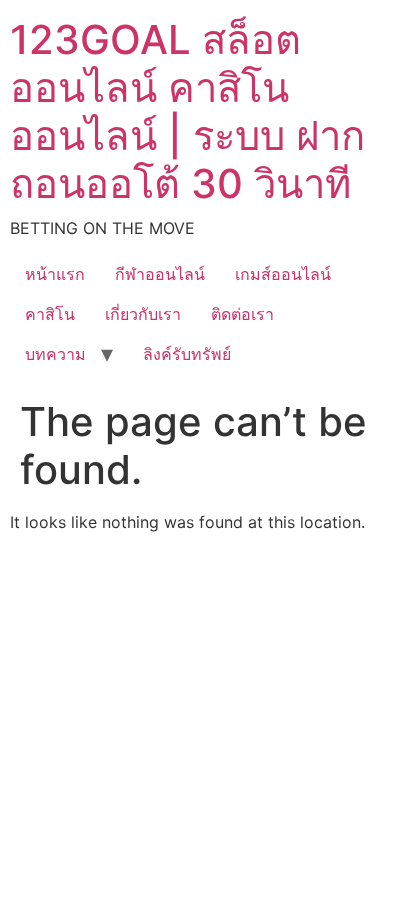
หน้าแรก (55, 274)
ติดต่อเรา (242, 314)
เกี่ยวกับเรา (143, 314)
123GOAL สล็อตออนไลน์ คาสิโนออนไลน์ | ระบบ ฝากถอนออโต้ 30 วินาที (187, 111)
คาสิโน (50, 314)
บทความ (55, 354)
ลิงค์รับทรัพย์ (187, 354)
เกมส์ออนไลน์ (283, 274)
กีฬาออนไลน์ (160, 274)
